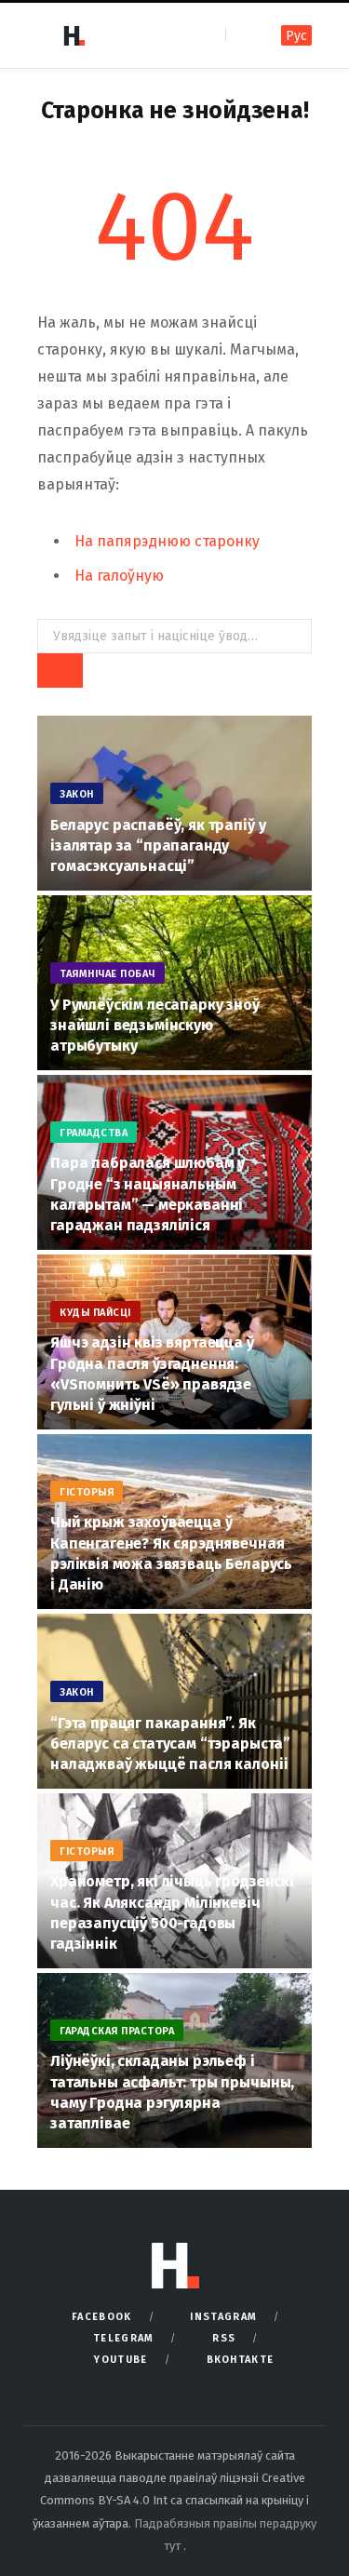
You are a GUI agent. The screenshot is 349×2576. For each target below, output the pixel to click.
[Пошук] (242, 35)
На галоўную (119, 576)
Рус (296, 36)
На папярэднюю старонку (167, 541)
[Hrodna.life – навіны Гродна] (74, 35)
